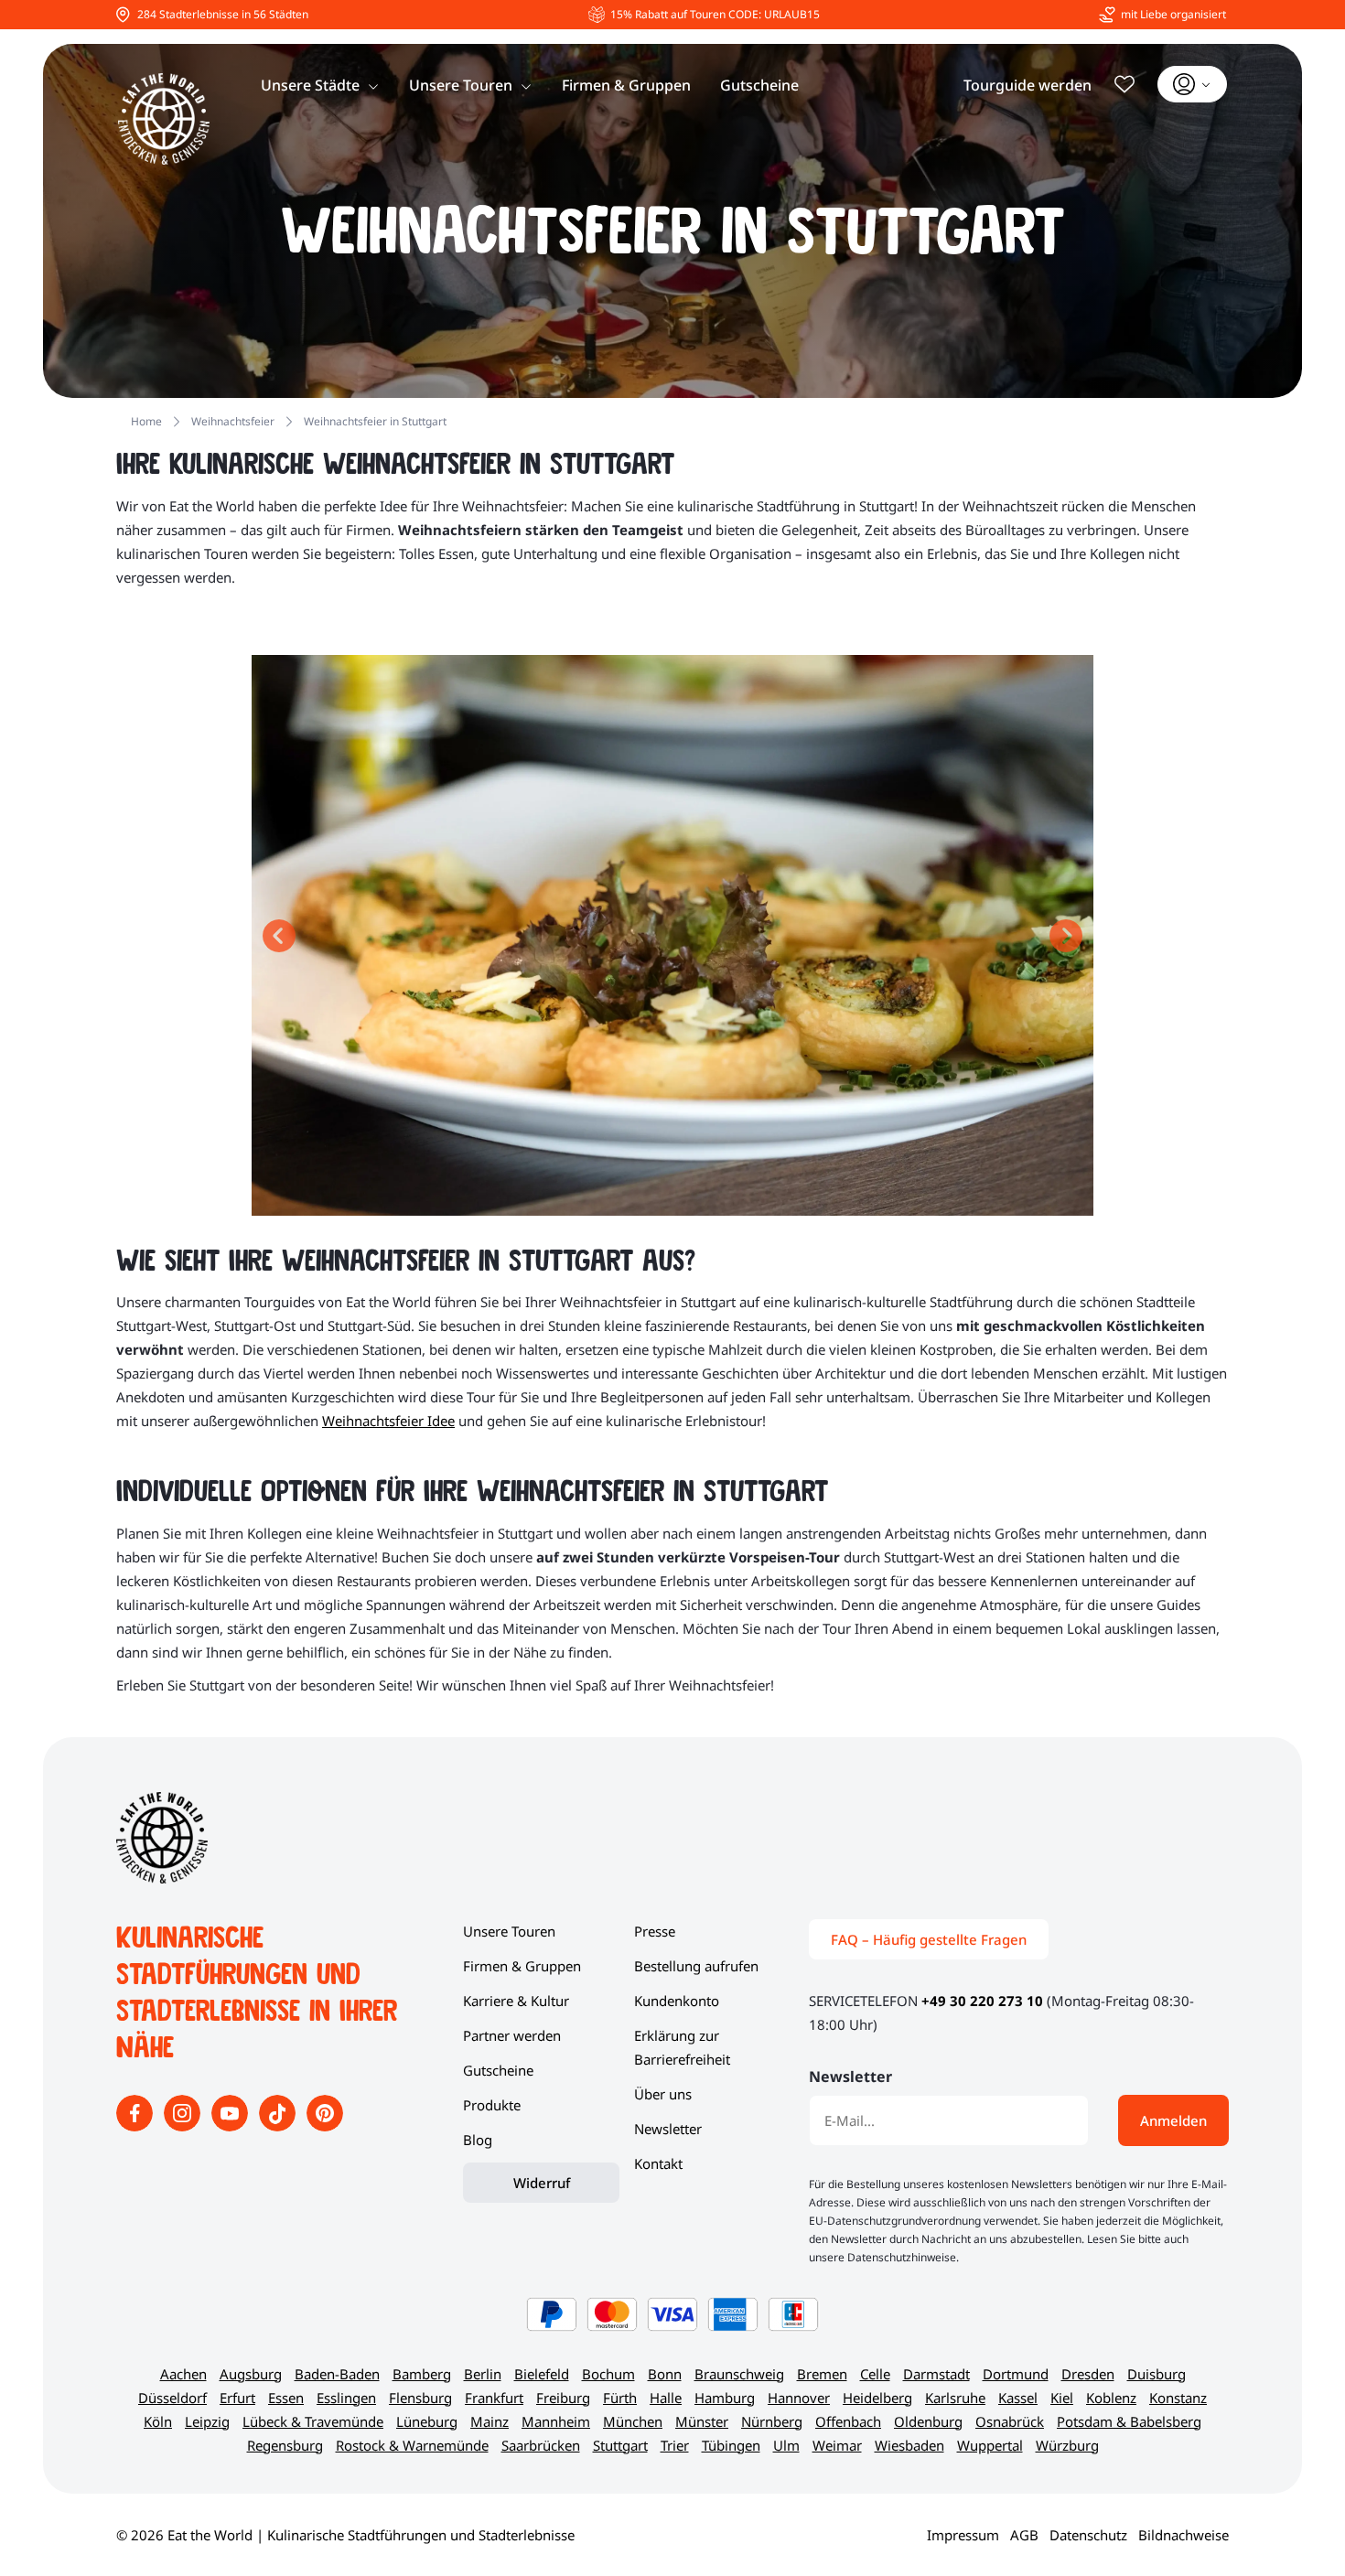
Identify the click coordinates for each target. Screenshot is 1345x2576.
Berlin (483, 2374)
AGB (1024, 2535)
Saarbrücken (541, 2445)
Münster (702, 2421)
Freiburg (563, 2398)
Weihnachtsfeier (233, 421)
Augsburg (251, 2374)
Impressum (963, 2535)
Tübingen (731, 2445)
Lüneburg (427, 2421)
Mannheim (556, 2421)
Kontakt (658, 2163)
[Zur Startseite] (164, 119)
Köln (158, 2421)
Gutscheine (759, 85)
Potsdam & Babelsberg (1129, 2421)
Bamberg (422, 2374)
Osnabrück (1010, 2421)
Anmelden (1173, 2120)
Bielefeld (542, 2374)
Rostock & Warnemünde (412, 2445)
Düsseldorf (172, 2398)
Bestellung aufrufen (696, 1966)
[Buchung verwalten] (1192, 84)
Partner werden (512, 2035)
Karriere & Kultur (516, 2001)
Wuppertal (990, 2445)
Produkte (492, 2105)
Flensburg (420, 2398)
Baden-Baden (337, 2374)
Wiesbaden (909, 2445)
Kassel (1018, 2398)
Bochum (608, 2374)
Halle (666, 2398)
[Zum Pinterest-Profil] (325, 2126)
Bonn (665, 2374)
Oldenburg (928, 2421)
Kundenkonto (677, 2001)
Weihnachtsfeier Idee (388, 1421)
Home (146, 421)
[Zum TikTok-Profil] (279, 2126)
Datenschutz (1088, 2535)
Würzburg (1067, 2445)
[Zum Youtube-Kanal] (231, 2126)
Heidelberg (877, 2398)
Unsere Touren (461, 85)
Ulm (786, 2445)
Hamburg (725, 2398)
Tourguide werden (1028, 85)
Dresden (1088, 2374)
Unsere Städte (310, 85)
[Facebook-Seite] (136, 2126)
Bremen (822, 2374)
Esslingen (346, 2398)
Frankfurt (494, 2398)
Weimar (837, 2445)
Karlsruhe (955, 2398)
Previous (279, 936)
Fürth (620, 2398)
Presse (655, 1931)
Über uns (663, 2094)
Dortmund (1016, 2374)
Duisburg (1157, 2374)
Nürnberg (772, 2421)
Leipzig (207, 2421)
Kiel (1062, 2398)
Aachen (183, 2374)
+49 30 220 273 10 (982, 2001)
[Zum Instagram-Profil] (184, 2126)
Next (1066, 936)
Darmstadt (936, 2374)
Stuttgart (620, 2445)
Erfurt (237, 2398)
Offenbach (848, 2421)
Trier (675, 2445)
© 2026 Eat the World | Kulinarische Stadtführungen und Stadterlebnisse (345, 2535)
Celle (875, 2374)
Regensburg (285, 2445)
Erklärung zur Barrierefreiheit (682, 2047)
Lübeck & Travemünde (313, 2421)
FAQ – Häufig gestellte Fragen (929, 1939)
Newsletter (668, 2129)
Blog (478, 2140)
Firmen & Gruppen (626, 85)
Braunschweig (739, 2374)
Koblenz (1111, 2398)
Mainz (490, 2421)
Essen (286, 2398)
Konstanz (1178, 2398)
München (633, 2421)
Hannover (799, 2398)
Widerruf (542, 2183)
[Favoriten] (1124, 84)
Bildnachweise (1184, 2535)
